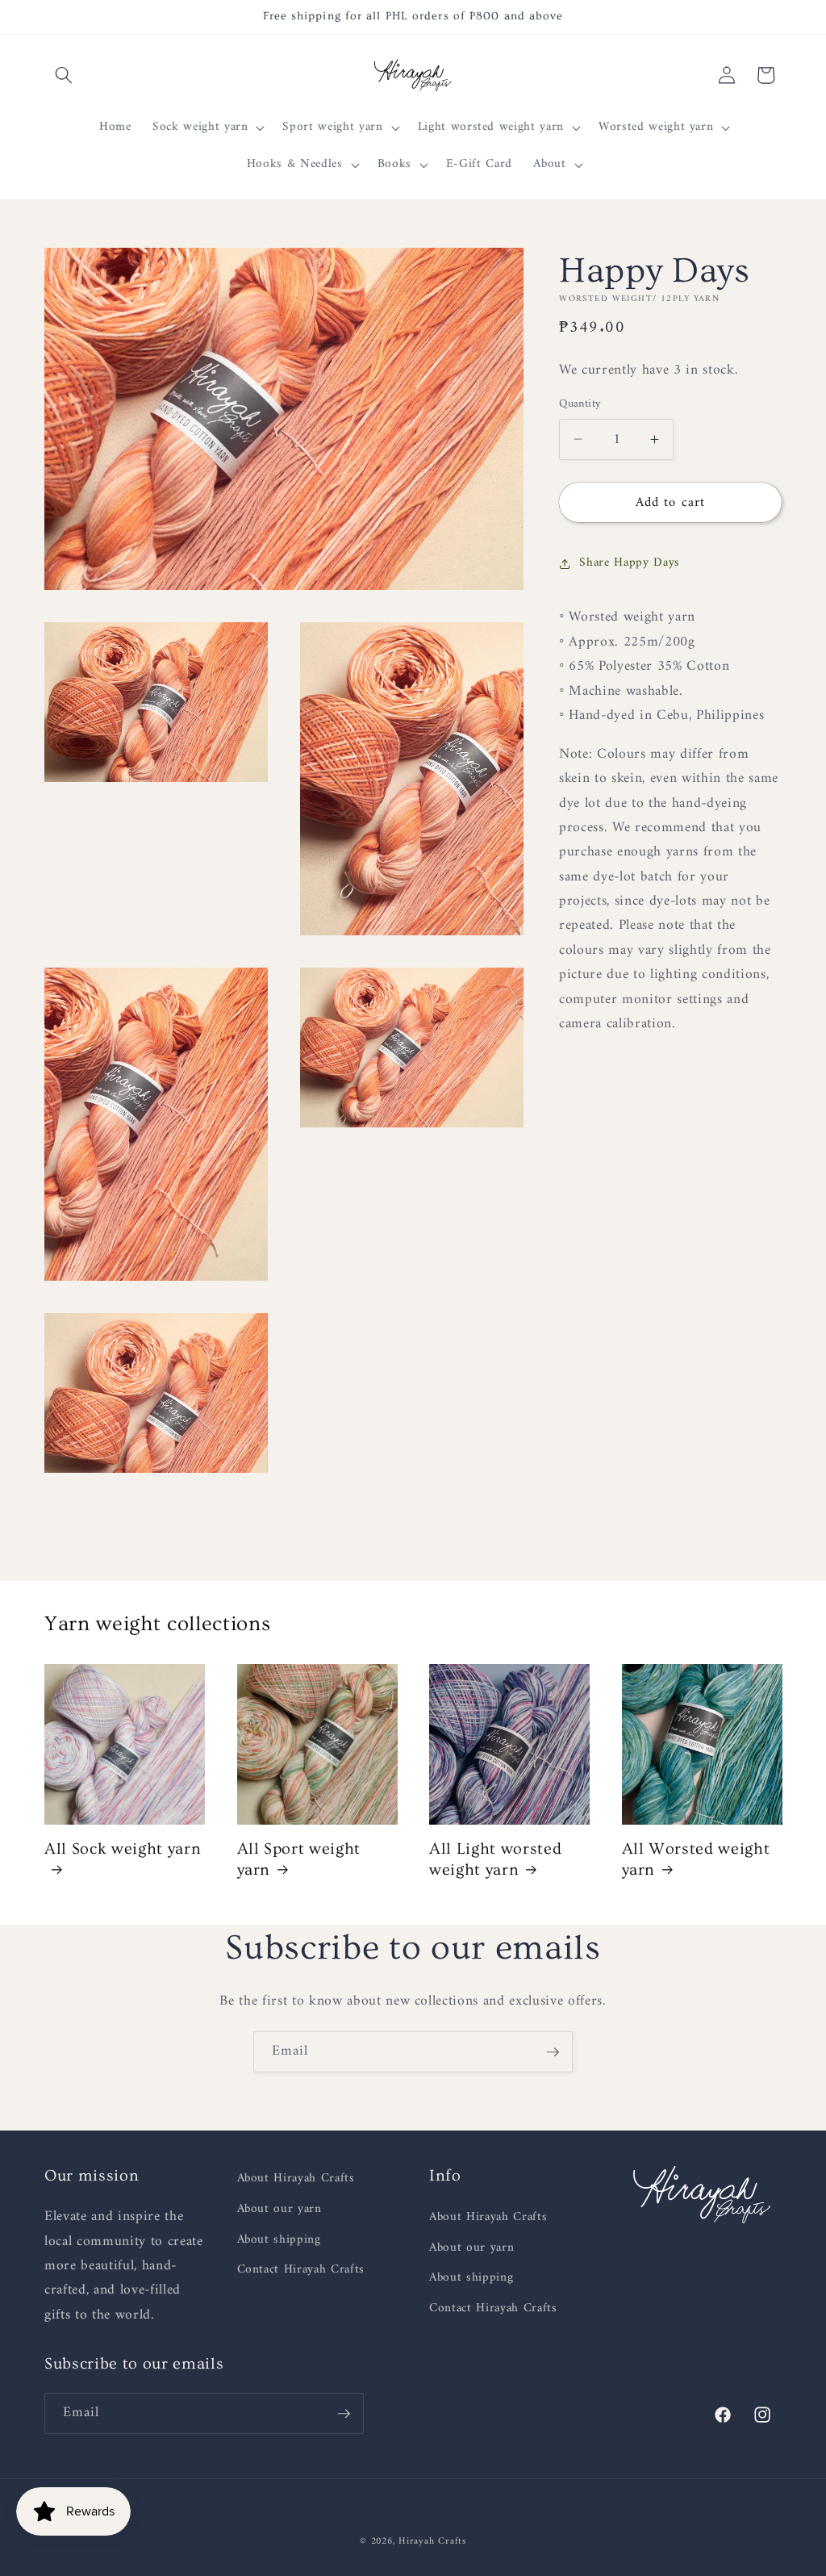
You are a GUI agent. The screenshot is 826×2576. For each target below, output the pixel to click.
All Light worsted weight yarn (495, 1859)
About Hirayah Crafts (296, 2179)
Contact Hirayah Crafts (301, 2270)
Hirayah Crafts (432, 2541)
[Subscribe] (553, 2052)
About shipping (279, 2240)
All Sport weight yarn (299, 1859)
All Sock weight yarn (123, 1849)
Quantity (580, 405)
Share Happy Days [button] (630, 563)
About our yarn (280, 2209)
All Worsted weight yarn (696, 1859)
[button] (64, 75)
